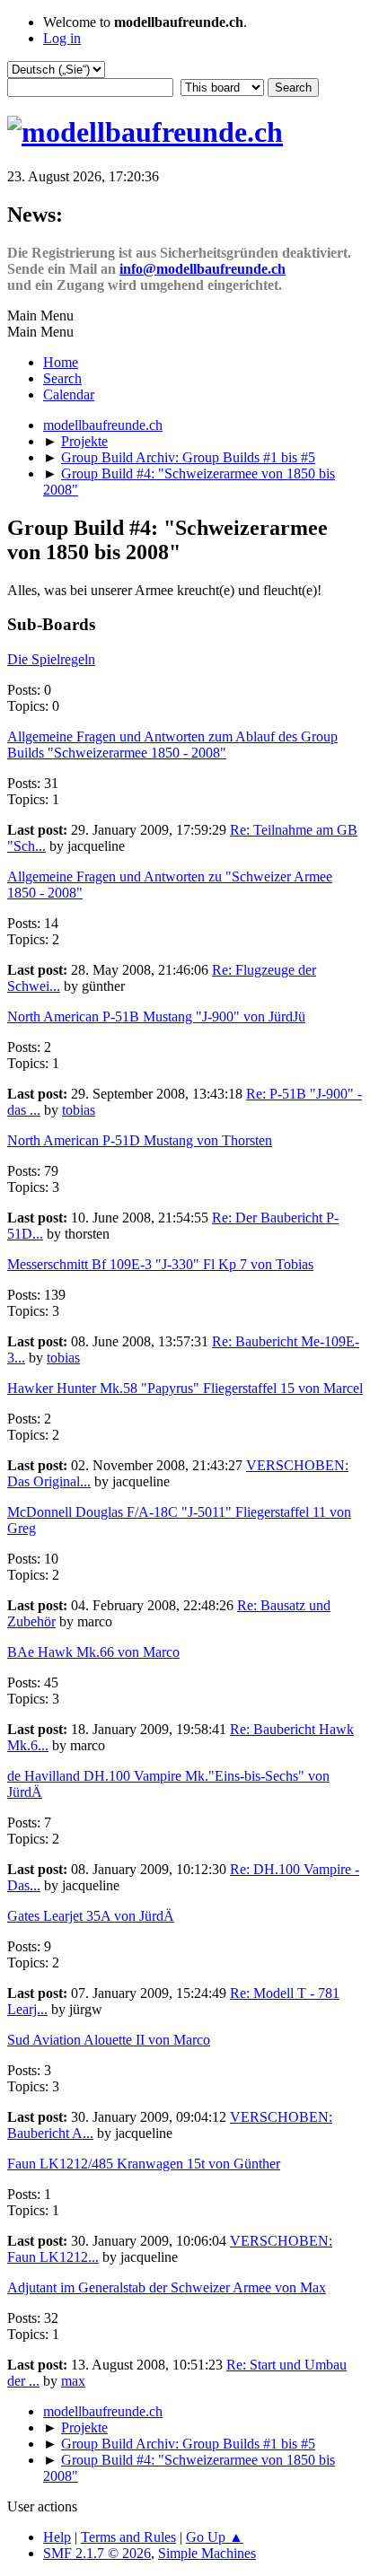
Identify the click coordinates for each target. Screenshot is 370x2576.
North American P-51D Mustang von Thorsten (140, 1140)
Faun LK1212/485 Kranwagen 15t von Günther (144, 2164)
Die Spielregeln (51, 659)
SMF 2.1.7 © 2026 (97, 2553)
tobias (79, 1110)
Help (57, 2537)
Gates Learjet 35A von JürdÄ (91, 1916)
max (73, 2381)
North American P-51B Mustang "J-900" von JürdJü (156, 1016)
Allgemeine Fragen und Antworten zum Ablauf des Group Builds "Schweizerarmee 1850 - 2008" (172, 745)
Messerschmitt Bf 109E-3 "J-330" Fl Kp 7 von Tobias (160, 1264)
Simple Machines (207, 2553)
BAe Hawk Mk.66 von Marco (93, 1652)
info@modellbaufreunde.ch (203, 269)
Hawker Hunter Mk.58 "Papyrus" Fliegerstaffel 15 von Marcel (185, 1388)
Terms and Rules (128, 2537)
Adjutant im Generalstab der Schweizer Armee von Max (167, 2287)
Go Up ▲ (215, 2537)
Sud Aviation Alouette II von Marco (109, 2040)
